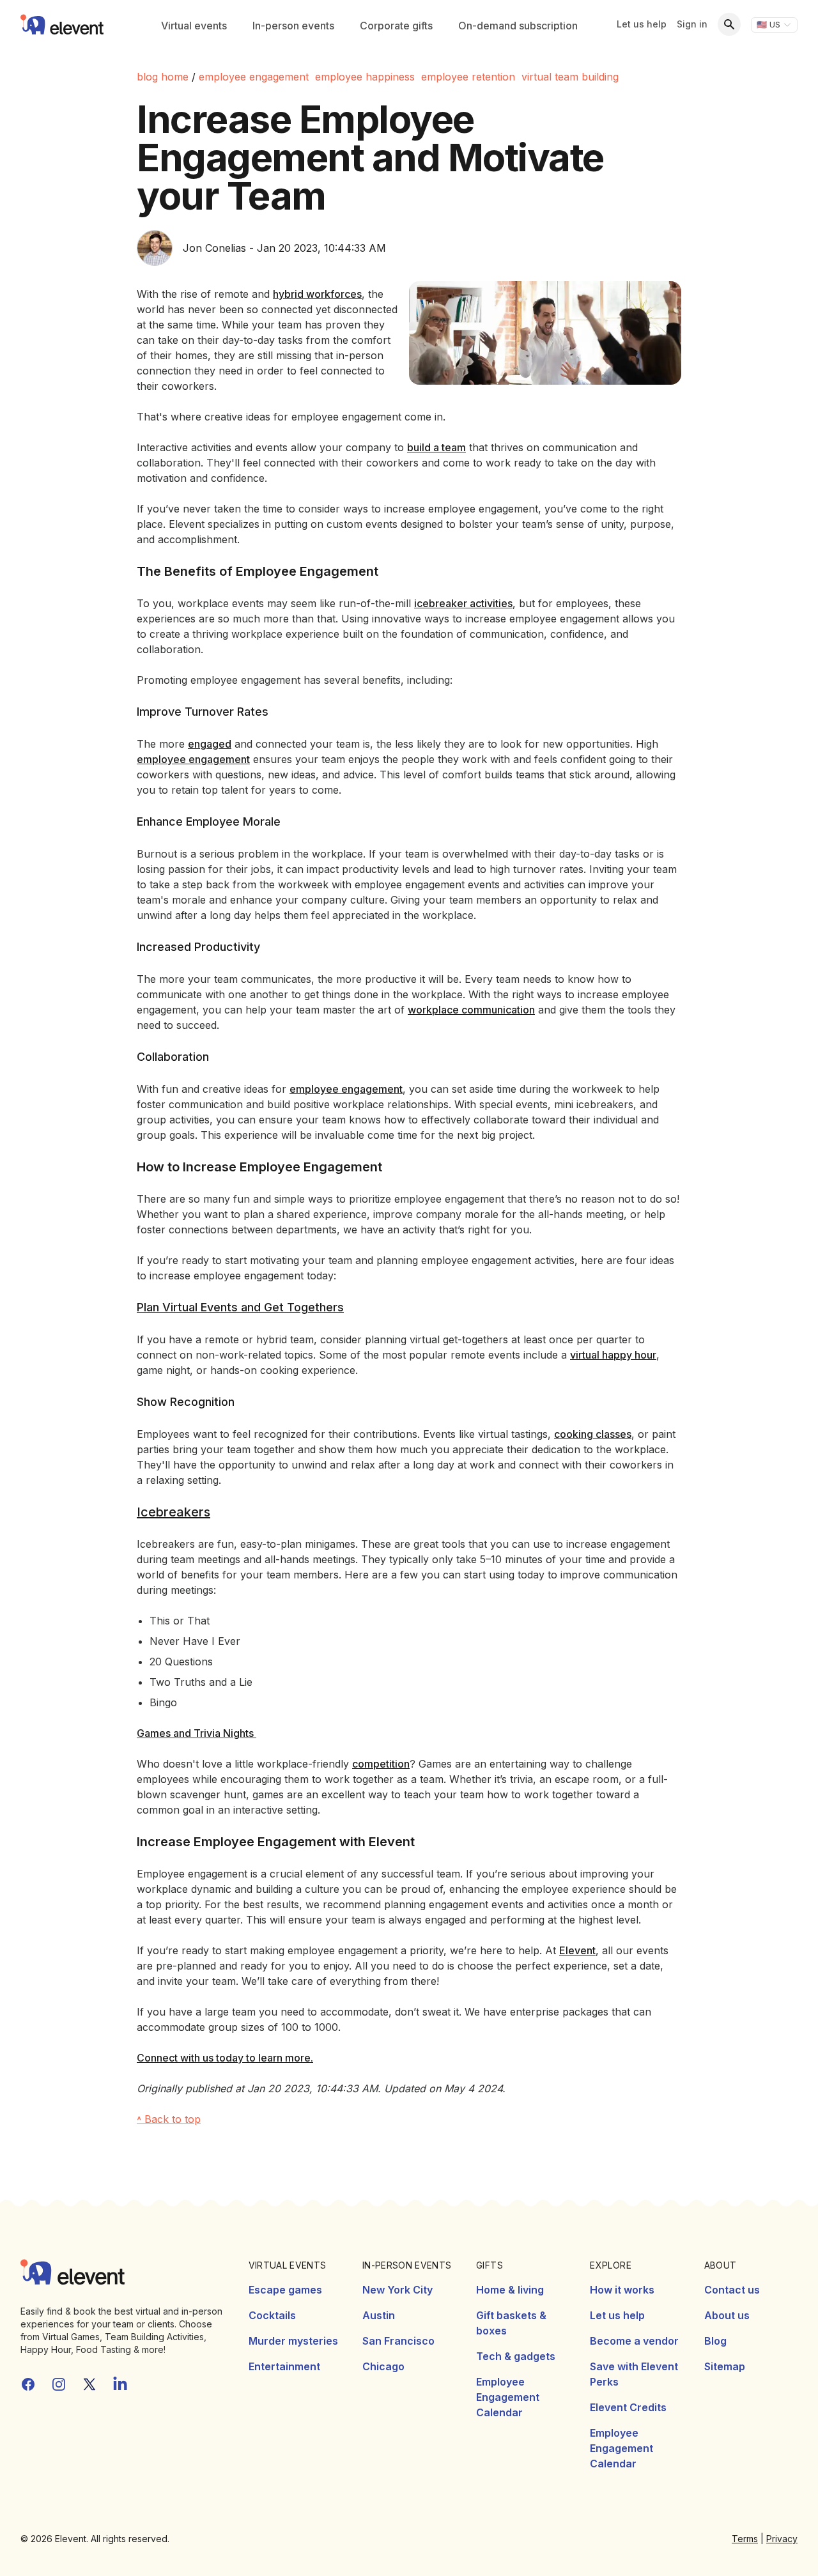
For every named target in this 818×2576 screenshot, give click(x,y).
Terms (745, 2539)
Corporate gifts (396, 26)
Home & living (510, 2290)
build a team (436, 447)
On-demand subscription (518, 26)
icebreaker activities (463, 603)
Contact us (732, 2290)
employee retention (468, 77)
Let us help (642, 24)
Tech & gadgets (516, 2356)
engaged (210, 744)
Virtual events (194, 26)
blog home (163, 77)
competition (381, 1764)
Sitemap (725, 2366)
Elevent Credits (628, 2407)
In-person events (293, 26)
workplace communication (471, 1010)
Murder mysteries (293, 2341)
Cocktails (272, 2315)
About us (727, 2315)
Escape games (285, 2290)
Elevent (577, 1950)
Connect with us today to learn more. (225, 2058)
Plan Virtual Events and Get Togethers (240, 1307)
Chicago (383, 2366)
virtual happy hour (613, 1355)
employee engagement (254, 77)
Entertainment (284, 2366)
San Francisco (398, 2341)
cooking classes (593, 1434)
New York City (397, 2290)
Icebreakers (174, 1512)
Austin (379, 2315)
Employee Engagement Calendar (508, 2397)
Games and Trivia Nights (197, 1733)
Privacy (782, 2539)
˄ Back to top (169, 2119)
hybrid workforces (317, 294)
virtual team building (570, 77)
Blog (715, 2341)
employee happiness (365, 77)
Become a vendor (634, 2341)
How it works (622, 2290)
